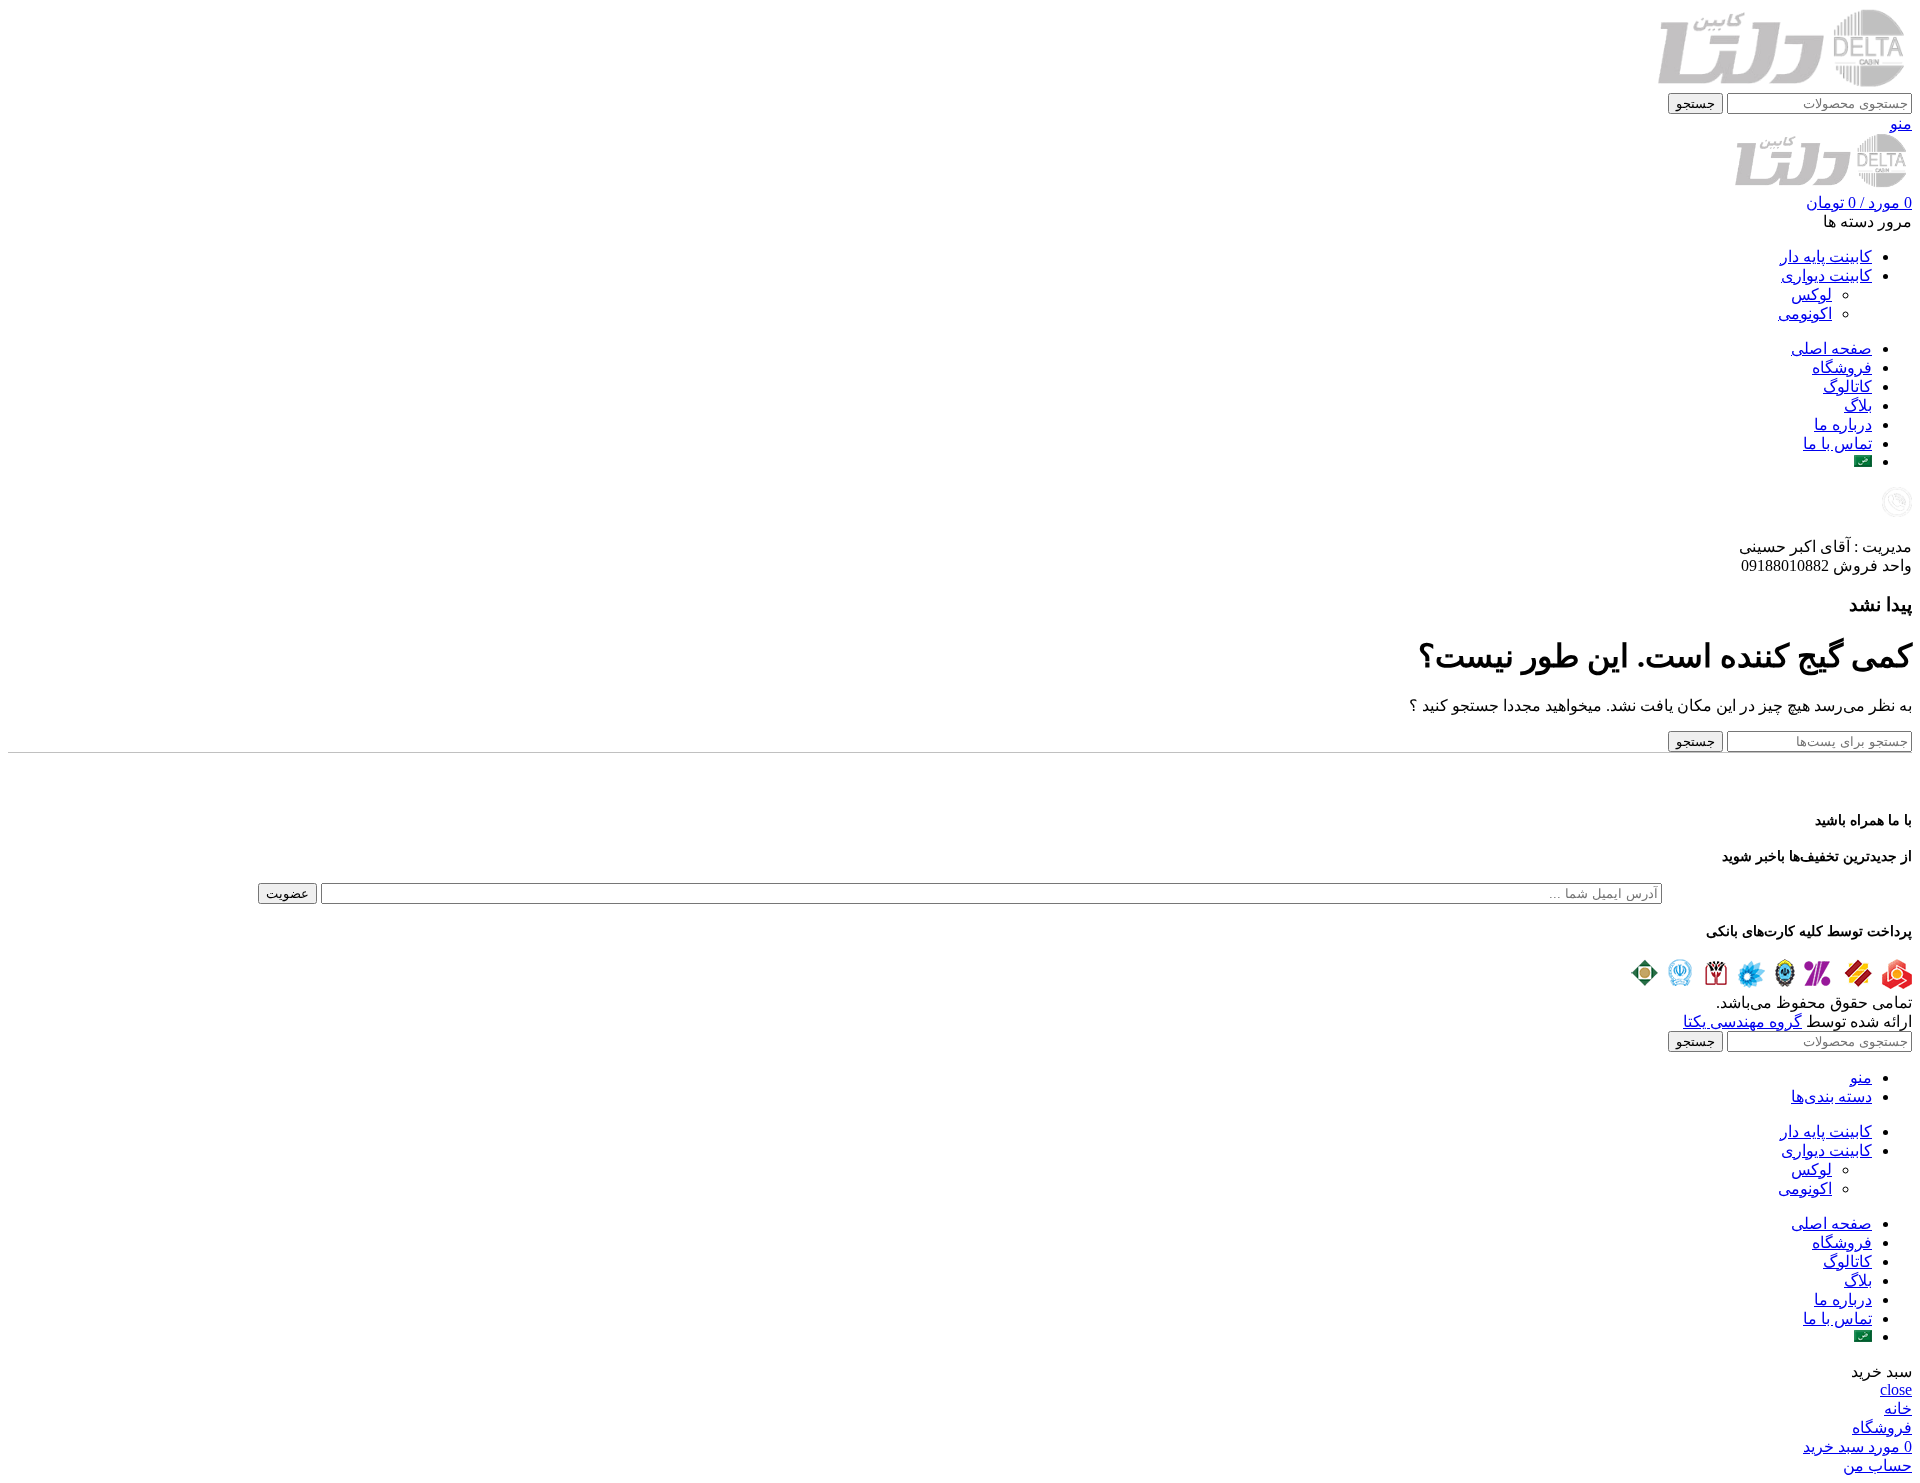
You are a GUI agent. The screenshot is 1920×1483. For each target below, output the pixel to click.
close (1896, 1389)
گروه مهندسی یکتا (1742, 1021)
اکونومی (1805, 313)
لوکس (1811, 294)
